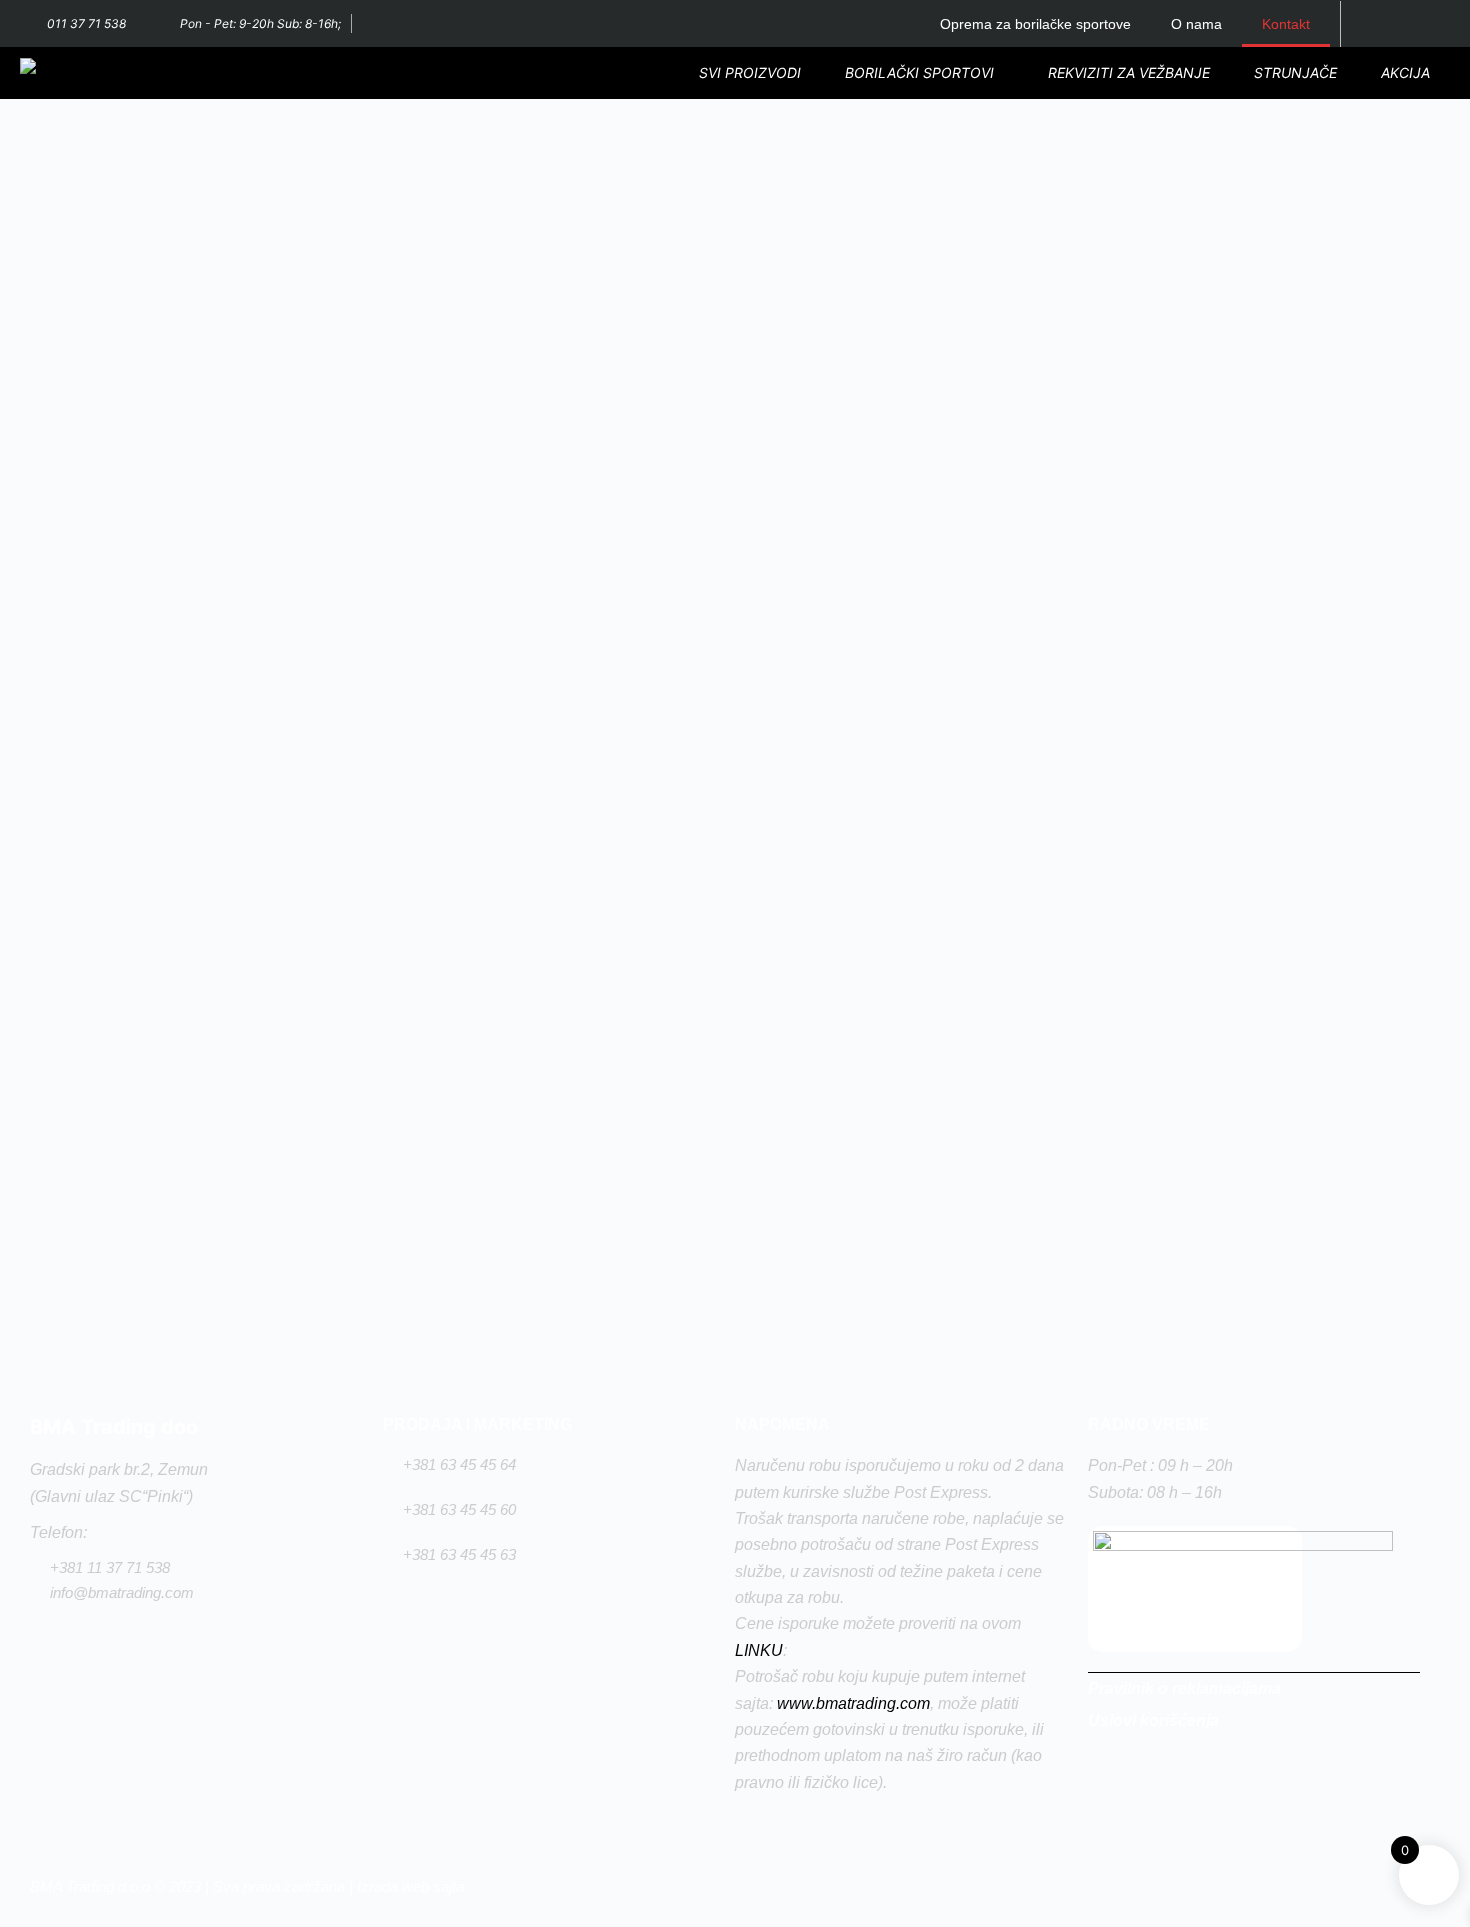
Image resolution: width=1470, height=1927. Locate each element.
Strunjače (1295, 72)
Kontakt (1286, 24)
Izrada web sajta (410, 1886)
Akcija (1405, 72)
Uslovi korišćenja (1153, 1720)
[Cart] (1374, 23)
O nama (1196, 24)
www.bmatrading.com (853, 1703)
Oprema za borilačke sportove (1035, 24)
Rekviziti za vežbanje (1129, 72)
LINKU (759, 1650)
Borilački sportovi (919, 72)
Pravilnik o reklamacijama (1184, 1688)
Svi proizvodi (750, 72)
